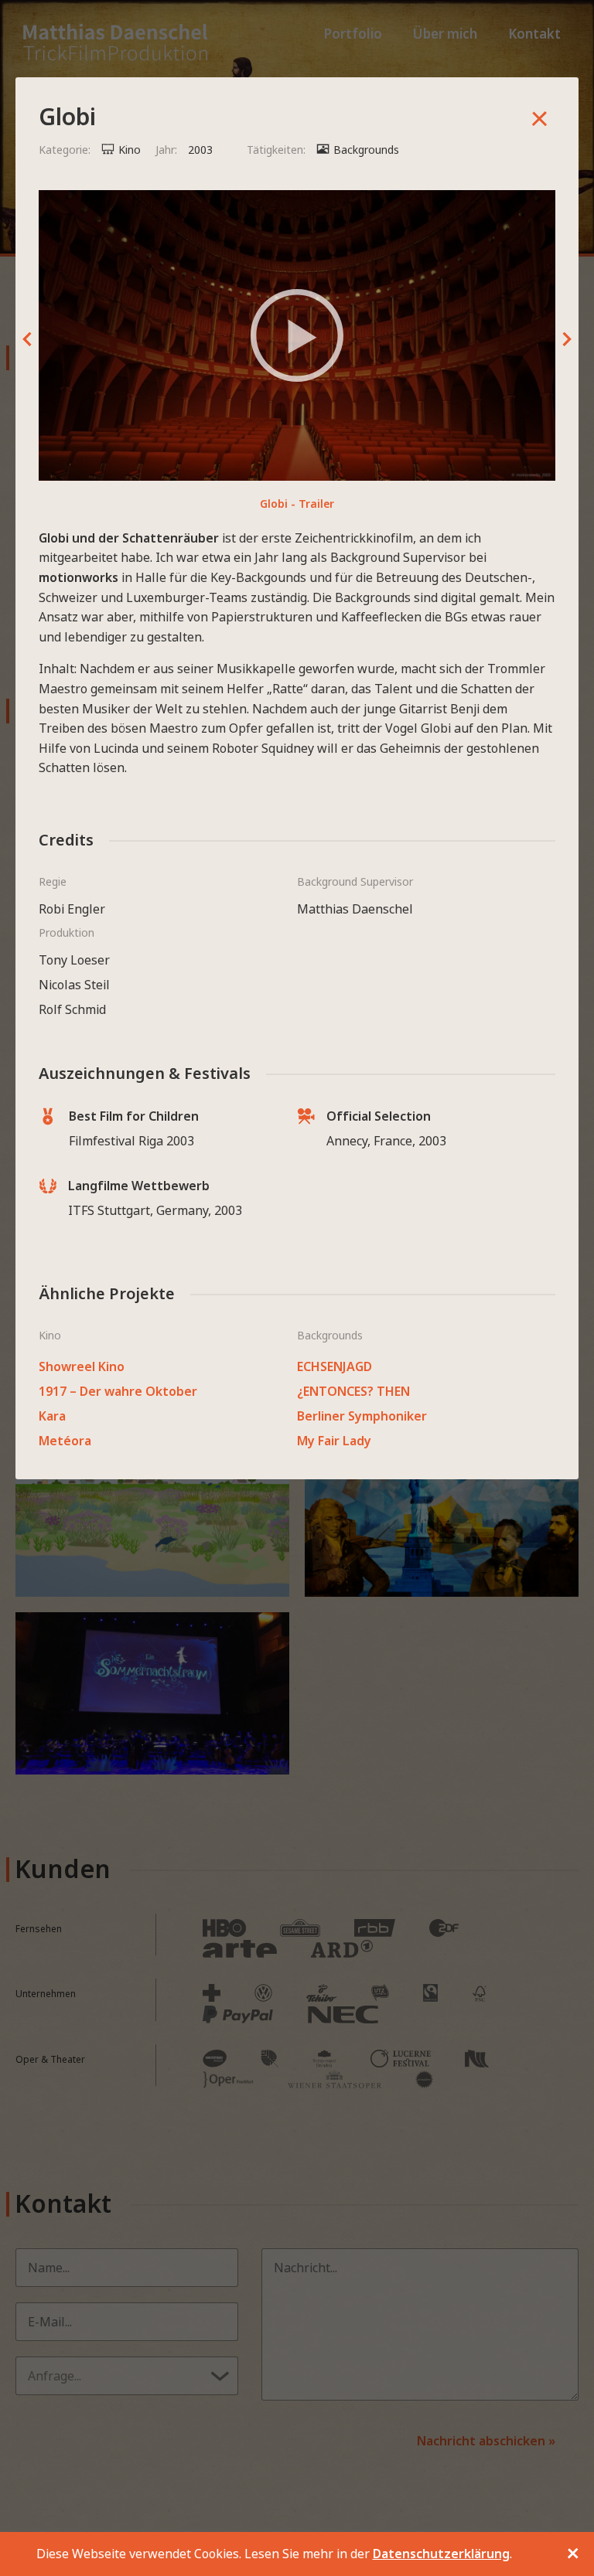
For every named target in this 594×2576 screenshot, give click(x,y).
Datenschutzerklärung (441, 2554)
